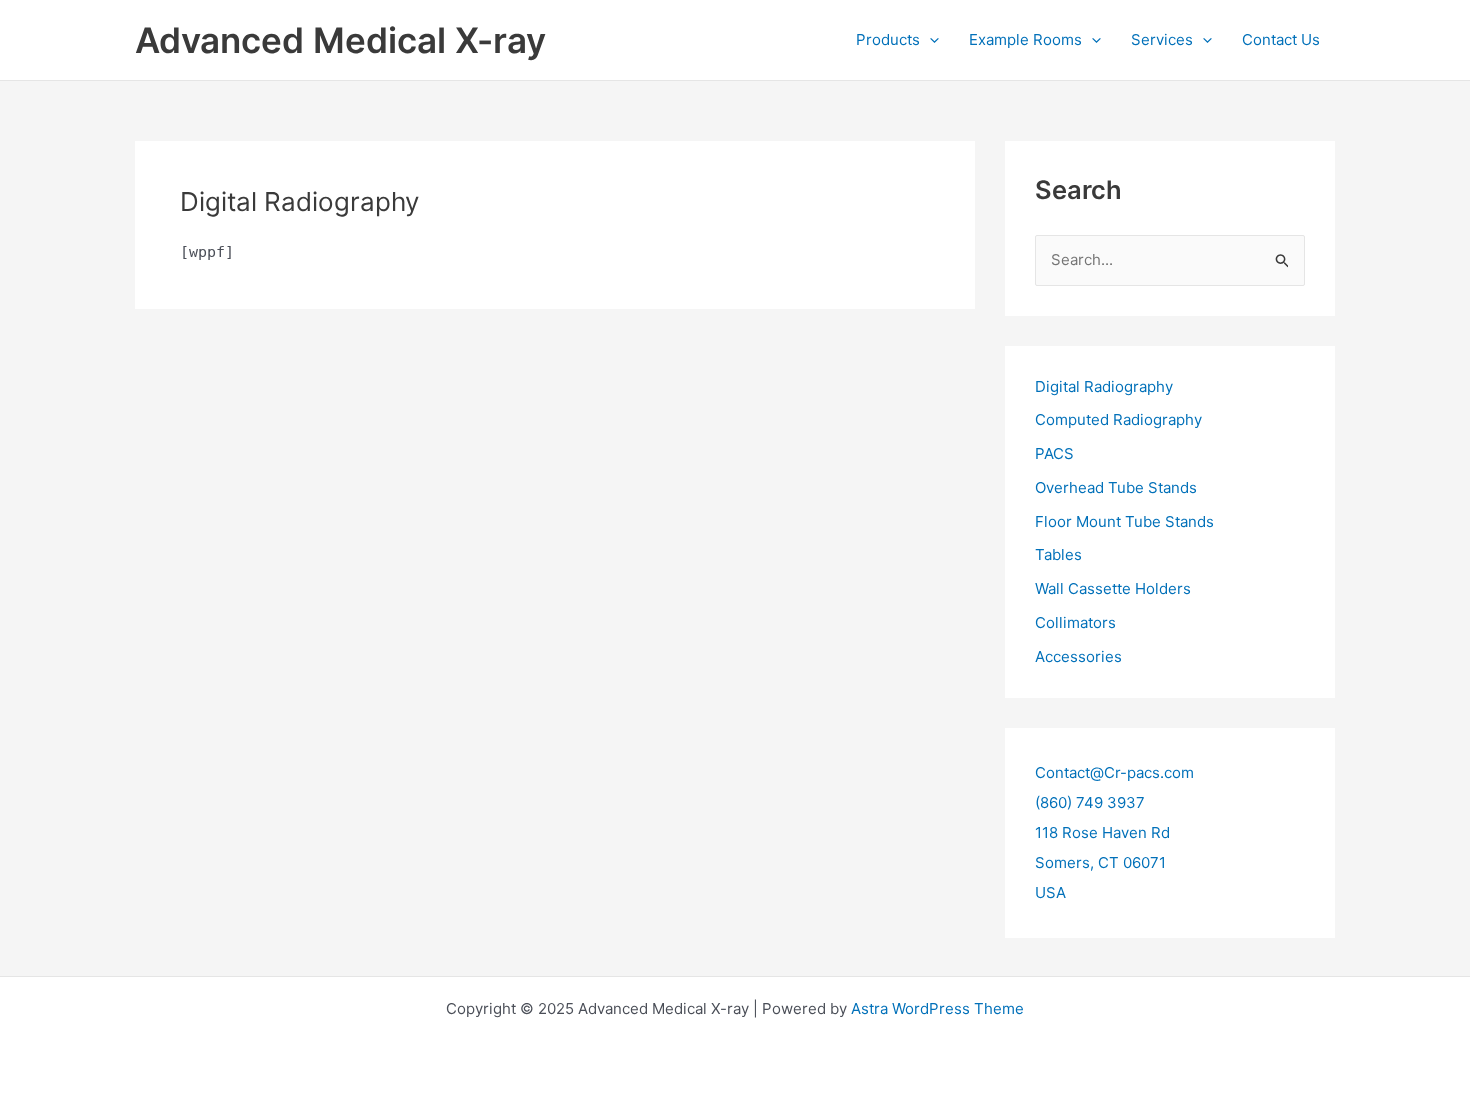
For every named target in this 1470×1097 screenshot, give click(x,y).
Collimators (1075, 622)
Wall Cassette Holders (1113, 588)
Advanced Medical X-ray (340, 40)
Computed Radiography (1118, 419)
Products (888, 39)
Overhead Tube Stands (1116, 487)
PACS (1054, 453)
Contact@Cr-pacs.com (1114, 772)
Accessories (1078, 656)
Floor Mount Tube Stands (1124, 521)
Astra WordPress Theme (937, 1008)
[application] (929, 40)
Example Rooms (1025, 39)
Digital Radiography (1104, 386)
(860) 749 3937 (1090, 802)
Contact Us (1281, 39)
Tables (1058, 554)
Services (1162, 39)
